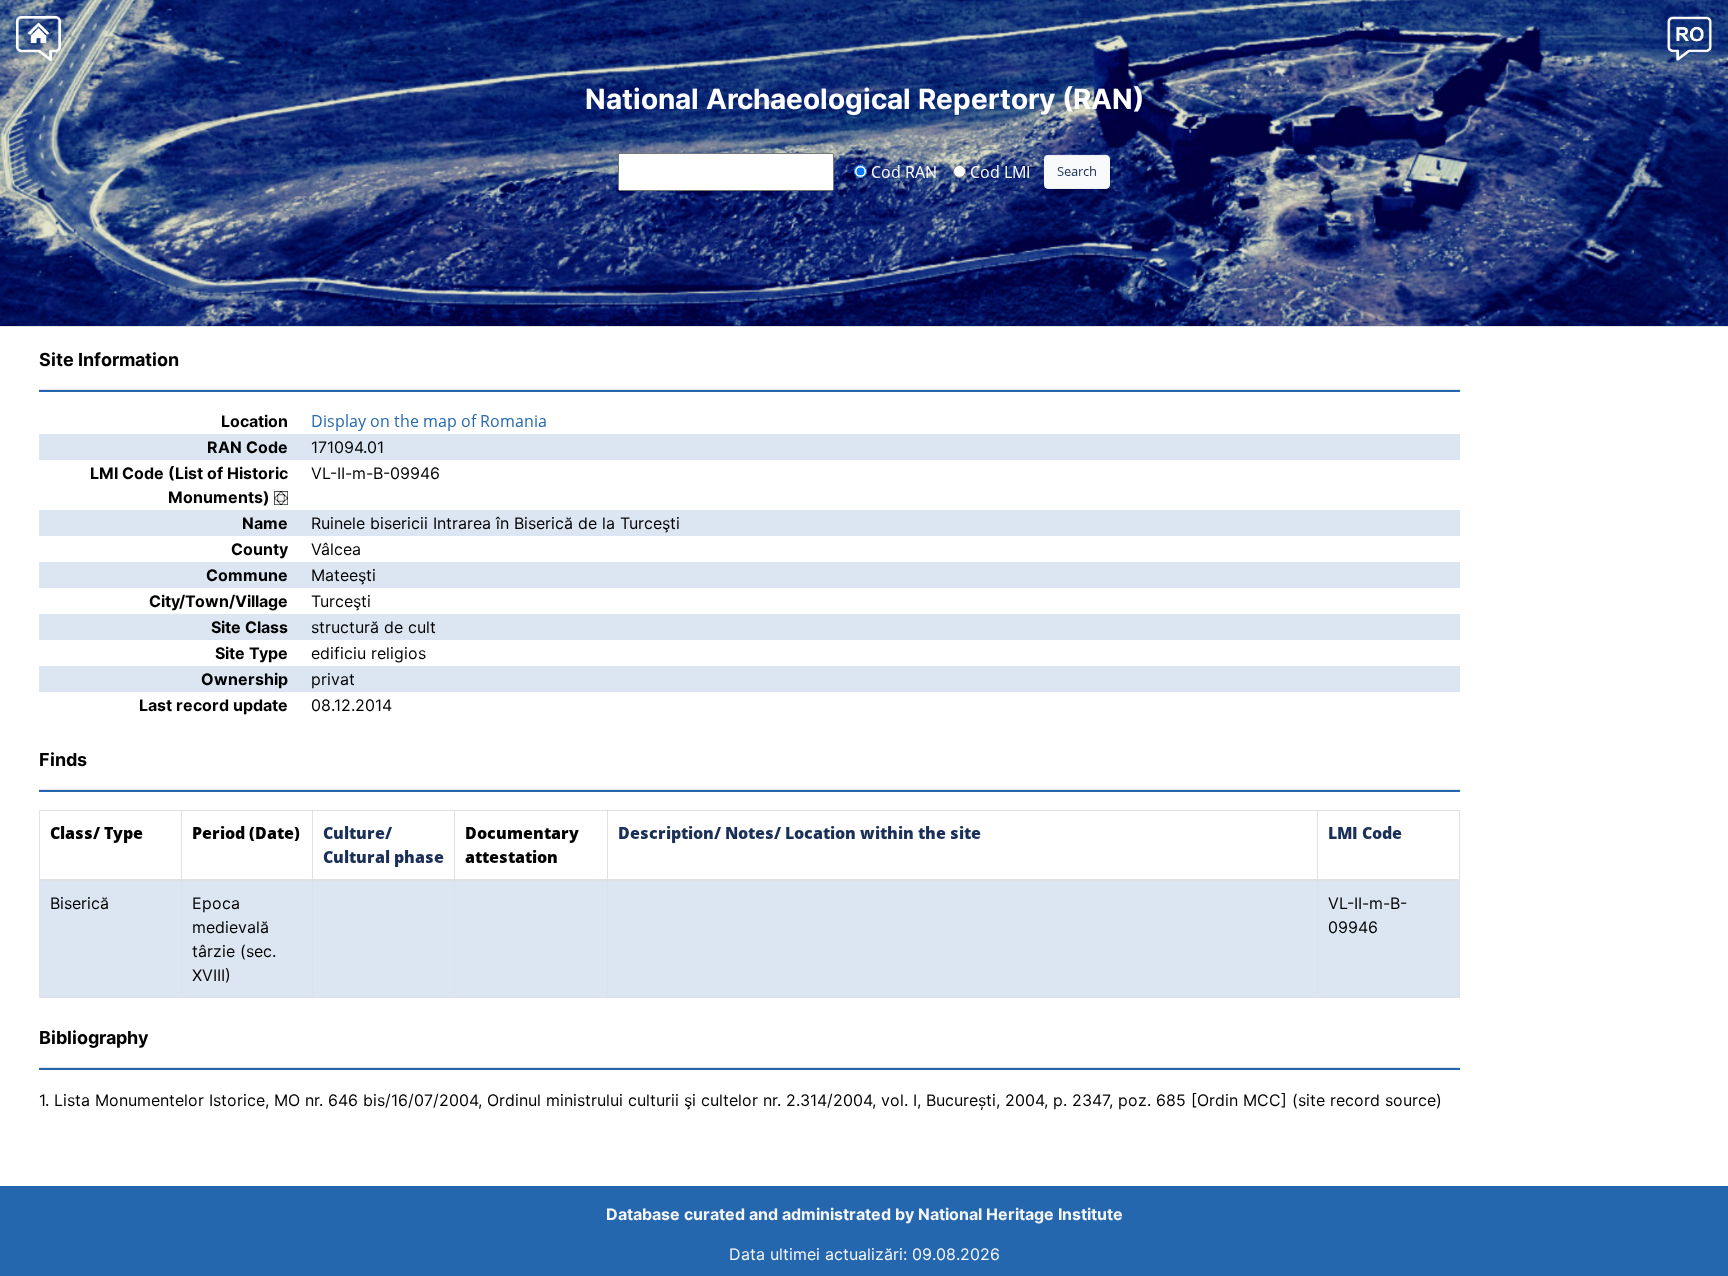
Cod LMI (998, 171)
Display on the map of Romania (429, 421)
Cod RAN (902, 171)
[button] (1689, 37)
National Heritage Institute (1020, 1214)
